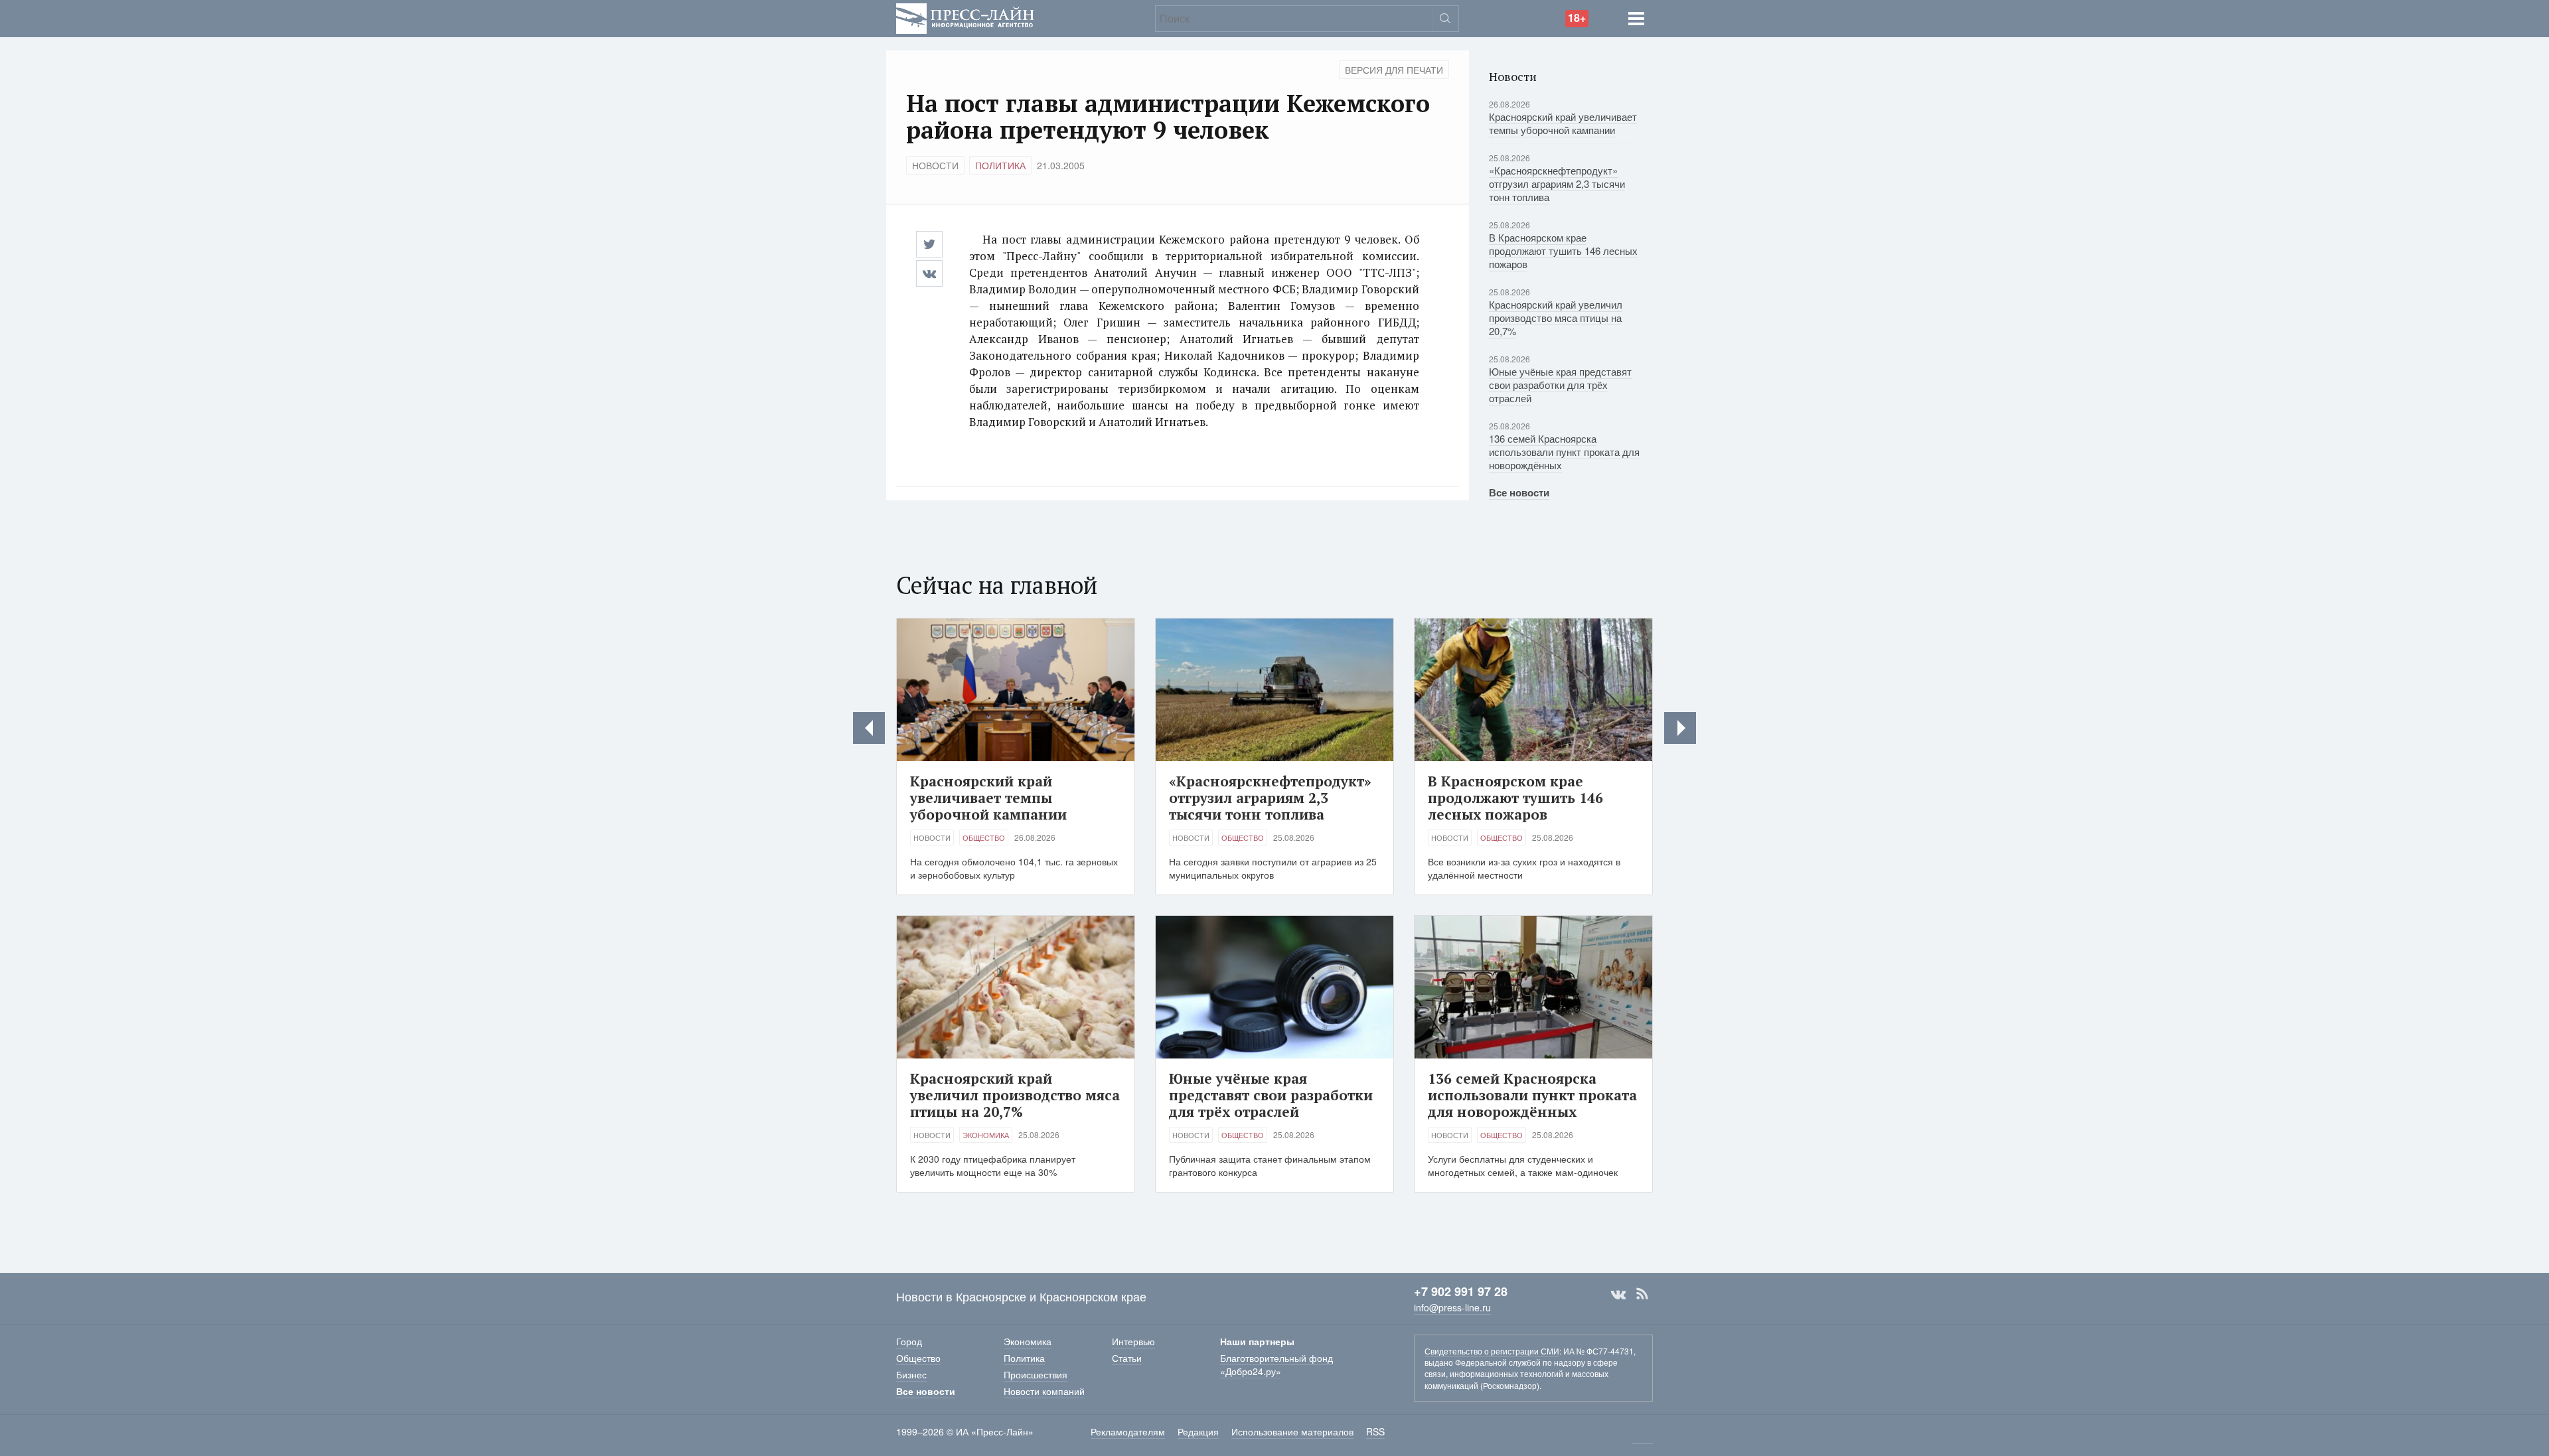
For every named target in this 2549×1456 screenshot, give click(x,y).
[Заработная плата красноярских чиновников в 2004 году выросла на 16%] (869, 728)
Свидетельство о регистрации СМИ (1492, 1351)
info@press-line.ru (1452, 1307)
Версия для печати (1394, 70)
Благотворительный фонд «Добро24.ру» (1276, 1364)
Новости (935, 165)
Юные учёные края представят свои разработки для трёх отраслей (1560, 385)
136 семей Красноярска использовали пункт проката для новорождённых (1564, 452)
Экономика (986, 1135)
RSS (1642, 1294)
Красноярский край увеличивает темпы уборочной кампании (1563, 123)
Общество (984, 837)
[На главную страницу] (965, 17)
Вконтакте (1618, 1294)
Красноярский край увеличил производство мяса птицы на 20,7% (1556, 318)
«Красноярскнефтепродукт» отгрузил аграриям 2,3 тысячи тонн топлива (1557, 183)
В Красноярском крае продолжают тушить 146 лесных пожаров (1563, 251)
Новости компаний (1044, 1391)
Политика (1000, 165)
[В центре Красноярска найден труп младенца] (1680, 728)
